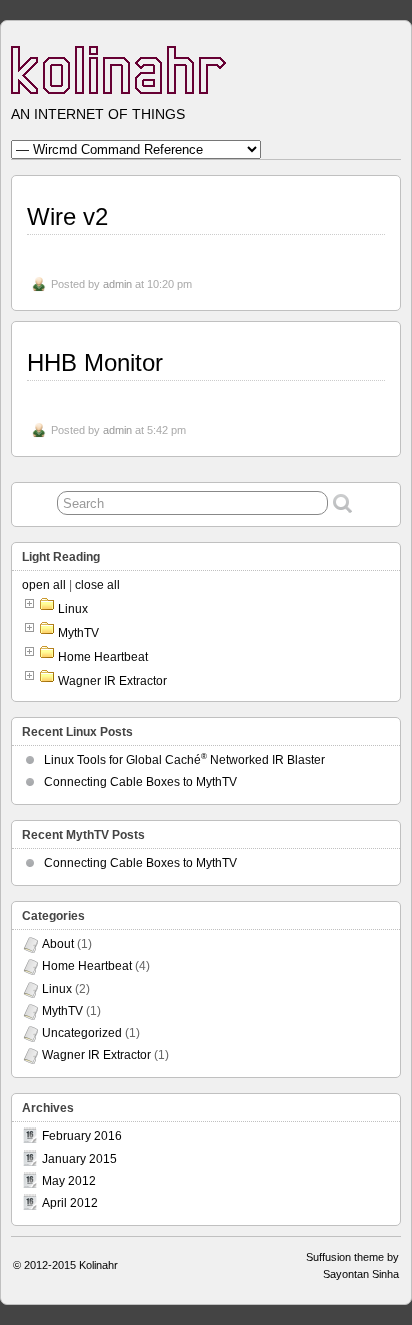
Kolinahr (98, 1265)
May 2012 (69, 1181)
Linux (73, 609)
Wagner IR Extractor (112, 681)
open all (44, 585)
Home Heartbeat (103, 657)
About (58, 944)
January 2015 (79, 1159)
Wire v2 (67, 216)
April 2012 (70, 1203)
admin (117, 284)
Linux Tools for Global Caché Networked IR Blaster (184, 760)
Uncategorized (82, 1033)
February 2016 (82, 1136)
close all (97, 585)
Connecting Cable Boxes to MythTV (140, 782)
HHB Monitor (95, 362)
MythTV (78, 633)
